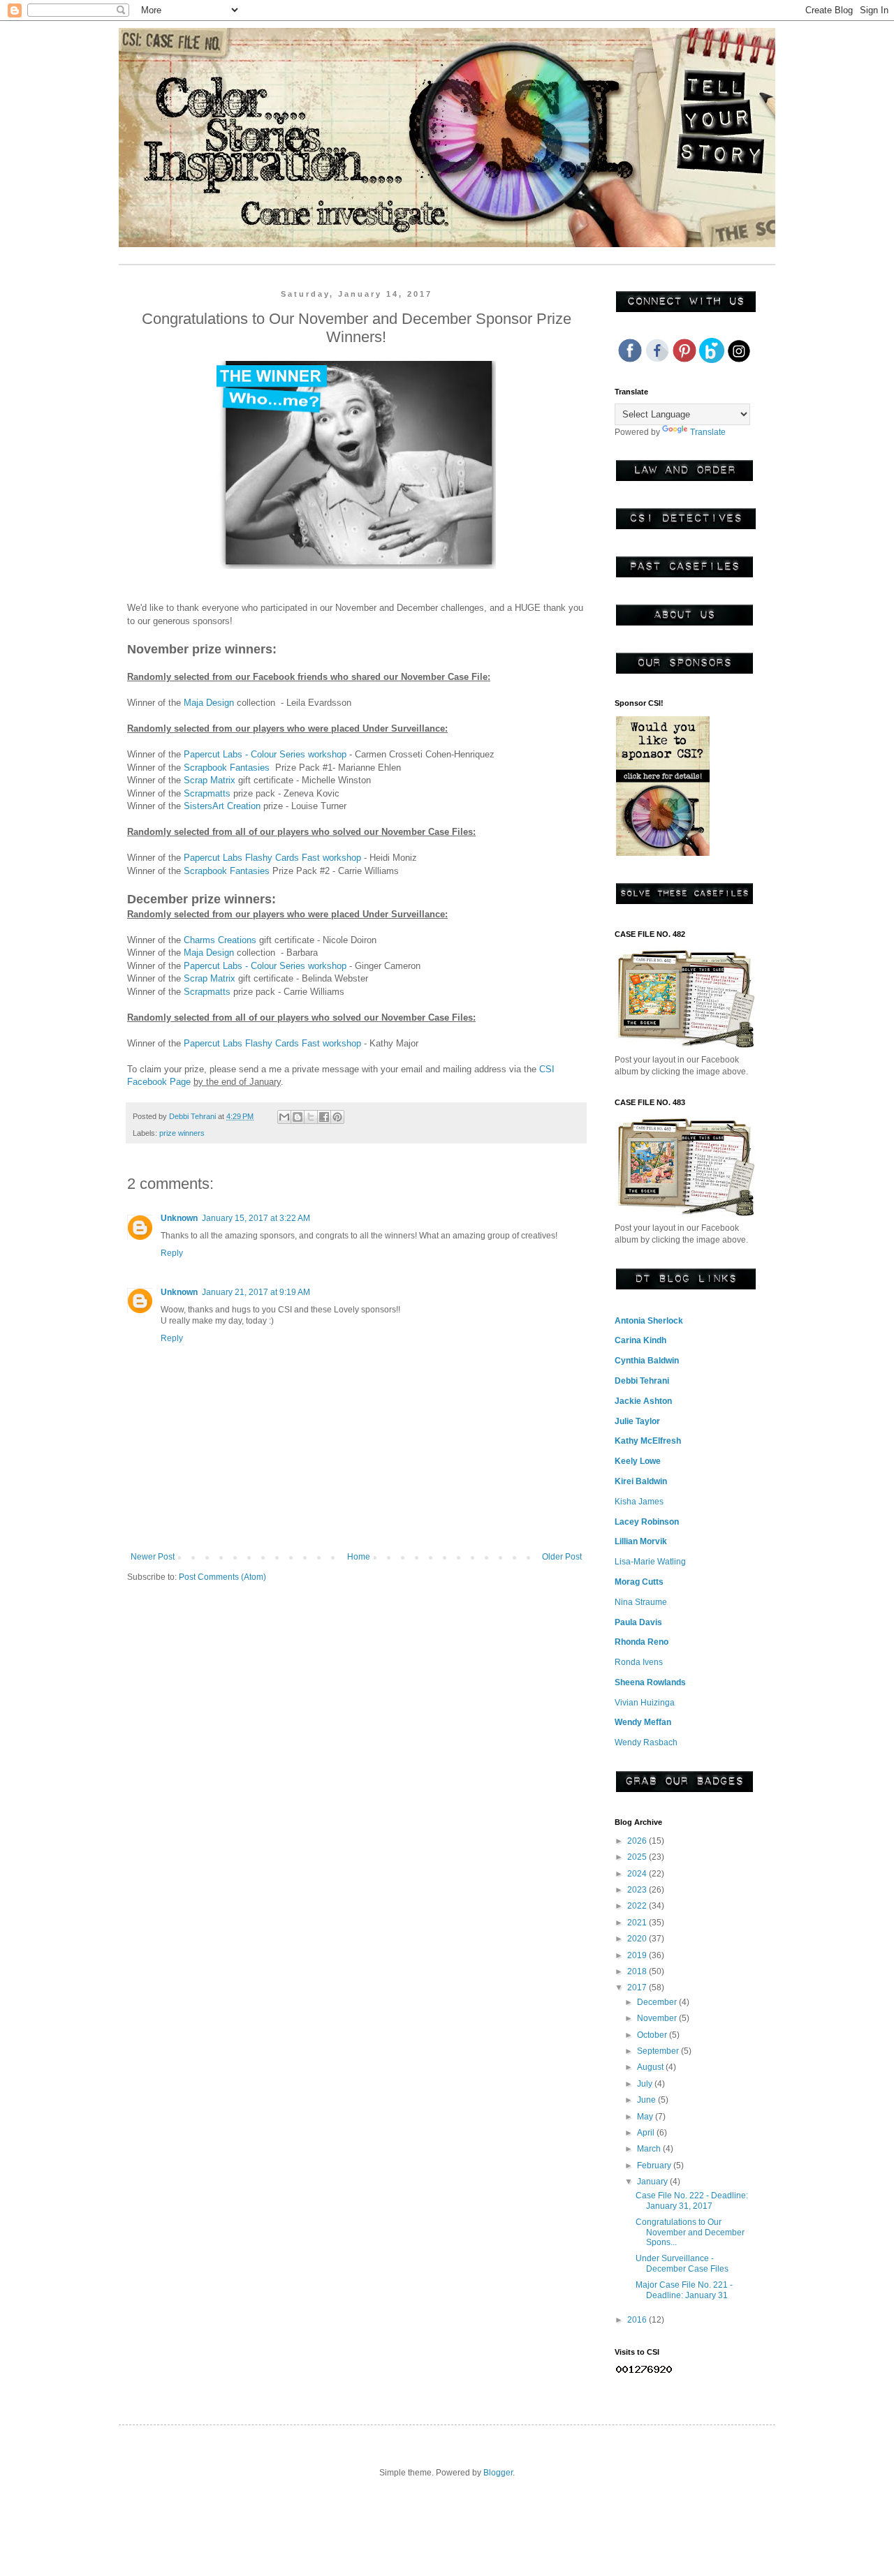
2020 (638, 1939)
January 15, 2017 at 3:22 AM (256, 1218)
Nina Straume (641, 1602)
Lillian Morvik (641, 1541)
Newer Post (153, 1557)
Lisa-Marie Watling (650, 1562)
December (658, 2002)
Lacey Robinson (647, 1522)
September (659, 2051)
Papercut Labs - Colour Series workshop (265, 754)
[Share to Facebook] (324, 1117)
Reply (172, 1253)
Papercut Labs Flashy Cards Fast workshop (272, 858)
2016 (638, 2320)
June (647, 2100)
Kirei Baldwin (641, 1481)
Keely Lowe (638, 1461)
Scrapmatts (208, 793)
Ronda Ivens (639, 1662)
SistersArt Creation (222, 806)
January (653, 2182)
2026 (638, 1841)
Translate (708, 432)
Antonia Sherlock (649, 1321)
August (651, 2067)
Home (359, 1557)
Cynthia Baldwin (647, 1361)
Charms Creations (220, 940)
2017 (638, 1987)
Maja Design (209, 703)
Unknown (179, 1218)
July (646, 2084)
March (650, 2149)
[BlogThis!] (298, 1117)
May (646, 2117)
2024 (638, 1874)
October (653, 2035)
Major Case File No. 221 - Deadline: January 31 (684, 2290)
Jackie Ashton (643, 1401)
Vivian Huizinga (645, 1703)
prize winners (182, 1133)
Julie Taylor (637, 1421)
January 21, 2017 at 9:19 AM (256, 1292)
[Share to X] (311, 1117)
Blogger (498, 2473)
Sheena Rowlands (650, 1682)
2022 (638, 1906)
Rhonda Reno (642, 1642)
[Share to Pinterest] (337, 1117)
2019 (638, 1955)
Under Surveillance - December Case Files (682, 2263)
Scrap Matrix (210, 780)
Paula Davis (638, 1622)
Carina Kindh (640, 1340)
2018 (638, 1971)
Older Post (562, 1557)
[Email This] (284, 1117)
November (658, 2018)
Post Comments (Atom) (222, 1577)
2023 (638, 1890)
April (647, 2133)
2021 (638, 1923)
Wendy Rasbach (646, 1742)
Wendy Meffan (643, 1722)
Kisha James (639, 1502)
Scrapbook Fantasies (228, 768)
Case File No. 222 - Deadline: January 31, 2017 (692, 2200)
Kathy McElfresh (648, 1441)
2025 (638, 1857)
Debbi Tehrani (642, 1381)
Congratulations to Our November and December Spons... (690, 2232)
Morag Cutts (639, 1582)
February (655, 2166)
